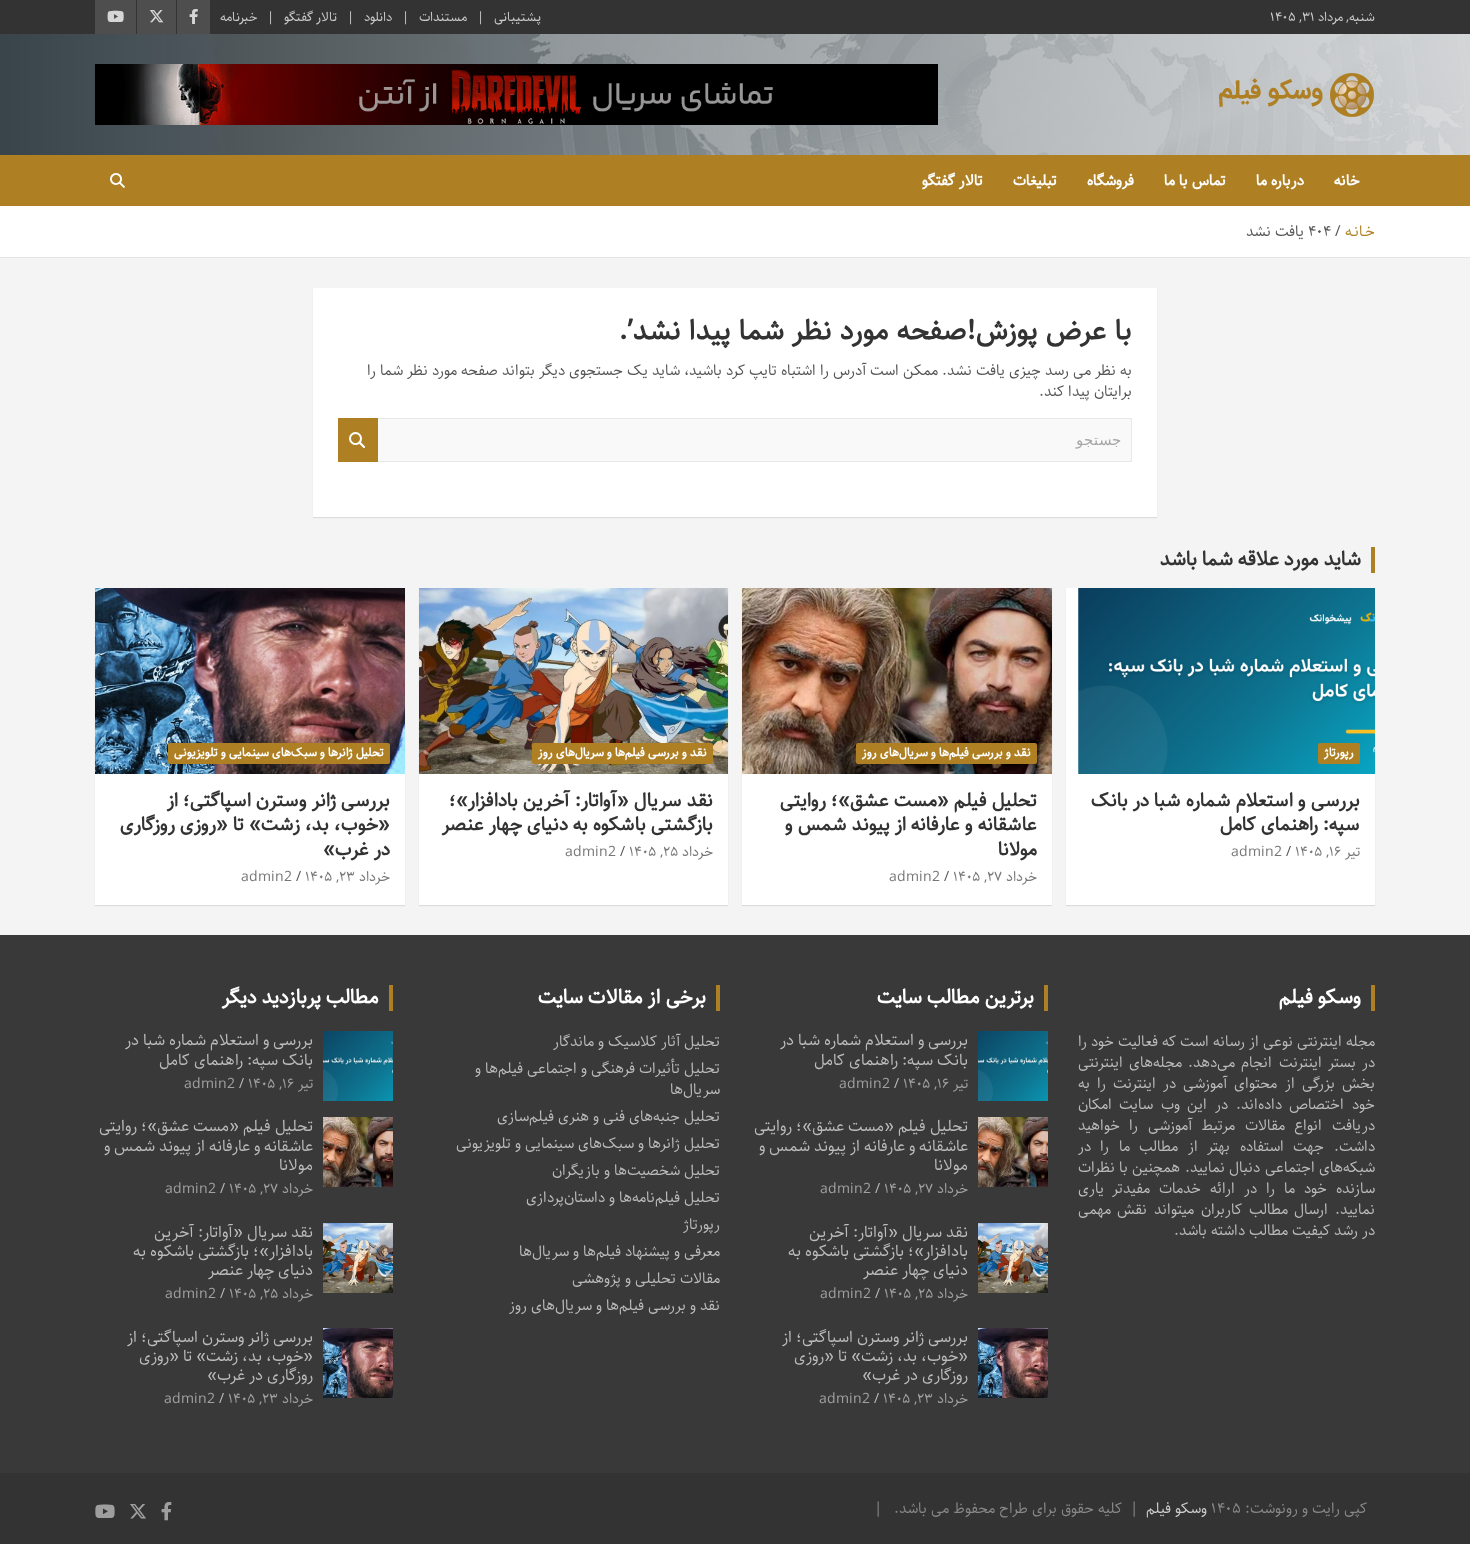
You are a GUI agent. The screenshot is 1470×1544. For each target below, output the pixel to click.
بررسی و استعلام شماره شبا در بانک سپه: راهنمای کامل (1225, 813)
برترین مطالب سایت (955, 997)
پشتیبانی (517, 17)
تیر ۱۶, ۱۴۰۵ (1327, 852)
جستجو (358, 440)
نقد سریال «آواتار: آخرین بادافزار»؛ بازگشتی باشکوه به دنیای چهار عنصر (577, 813)
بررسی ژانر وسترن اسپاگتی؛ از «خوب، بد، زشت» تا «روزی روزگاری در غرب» (255, 825)
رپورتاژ (1339, 752)
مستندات (443, 17)
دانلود (378, 17)
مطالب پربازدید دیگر (300, 997)
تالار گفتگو (310, 17)
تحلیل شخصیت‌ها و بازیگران (636, 1170)
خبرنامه (238, 17)
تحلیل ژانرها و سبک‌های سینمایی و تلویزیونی (279, 752)
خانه (1347, 180)
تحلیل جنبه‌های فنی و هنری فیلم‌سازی (608, 1116)
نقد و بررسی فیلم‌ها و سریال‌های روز (946, 752)
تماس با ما (1195, 180)
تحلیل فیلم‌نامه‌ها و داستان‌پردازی (623, 1197)
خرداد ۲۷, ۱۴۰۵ (995, 877)
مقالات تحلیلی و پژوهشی (646, 1278)
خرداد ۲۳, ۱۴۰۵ (347, 877)
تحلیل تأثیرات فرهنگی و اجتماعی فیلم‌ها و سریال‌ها (597, 1079)
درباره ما (1280, 180)
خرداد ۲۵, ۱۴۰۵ (671, 852)
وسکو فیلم (1176, 1508)
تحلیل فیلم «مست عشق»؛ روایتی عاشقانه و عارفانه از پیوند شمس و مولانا (908, 825)
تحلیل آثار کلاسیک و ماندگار (636, 1041)
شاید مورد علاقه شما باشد (1260, 559)
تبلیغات (1035, 180)
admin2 (1256, 852)
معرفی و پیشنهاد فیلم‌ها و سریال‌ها (619, 1251)
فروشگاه (1110, 180)
